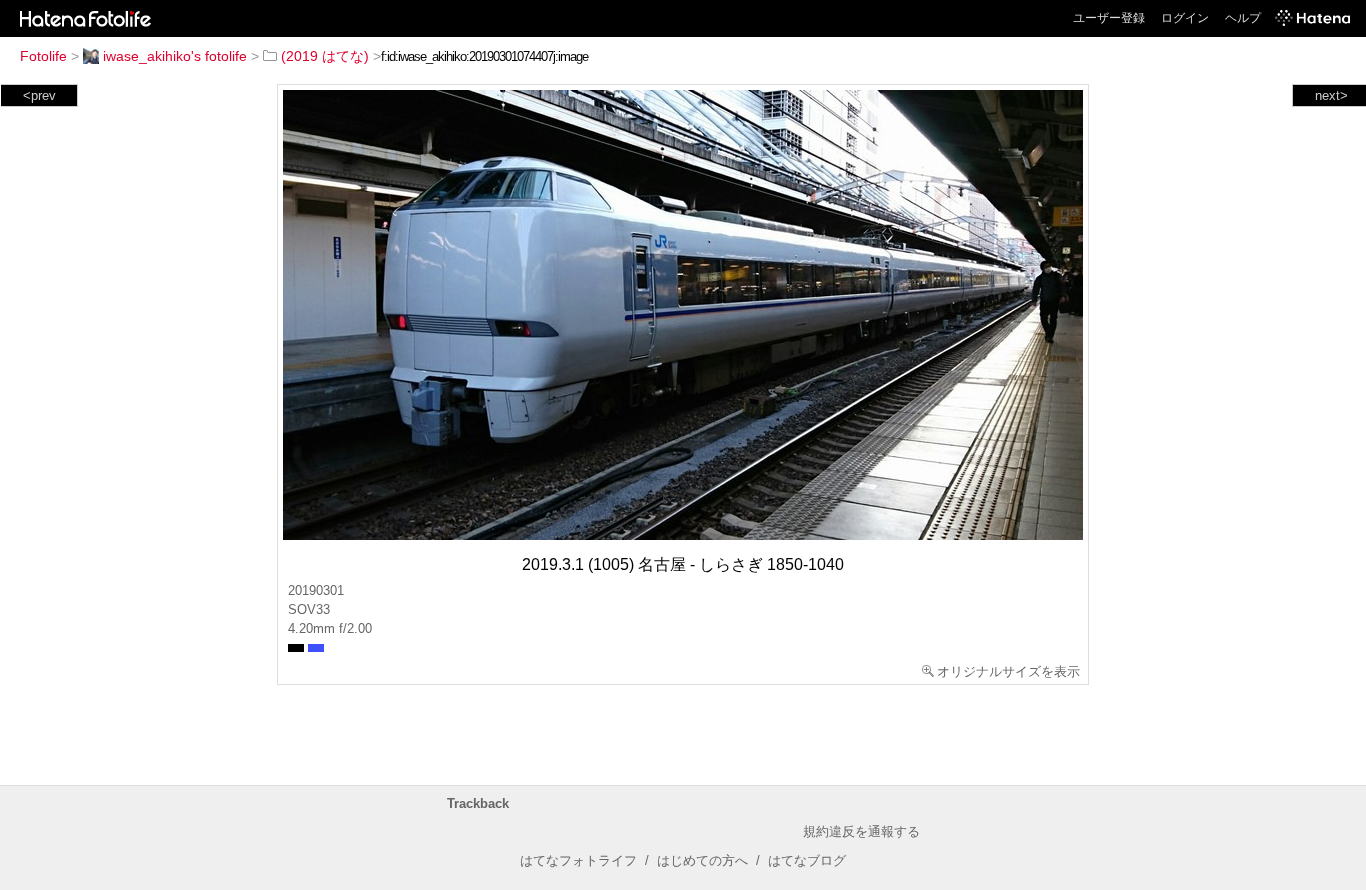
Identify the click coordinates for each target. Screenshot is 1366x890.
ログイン (1185, 18)
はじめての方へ (702, 860)
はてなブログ (807, 860)
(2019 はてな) (325, 56)
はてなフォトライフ (578, 860)
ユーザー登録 (1109, 18)
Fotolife (43, 56)
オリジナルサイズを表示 (1008, 671)
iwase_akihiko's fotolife (175, 56)
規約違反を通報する (861, 831)
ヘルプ (1243, 18)
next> (1331, 95)
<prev (39, 95)
